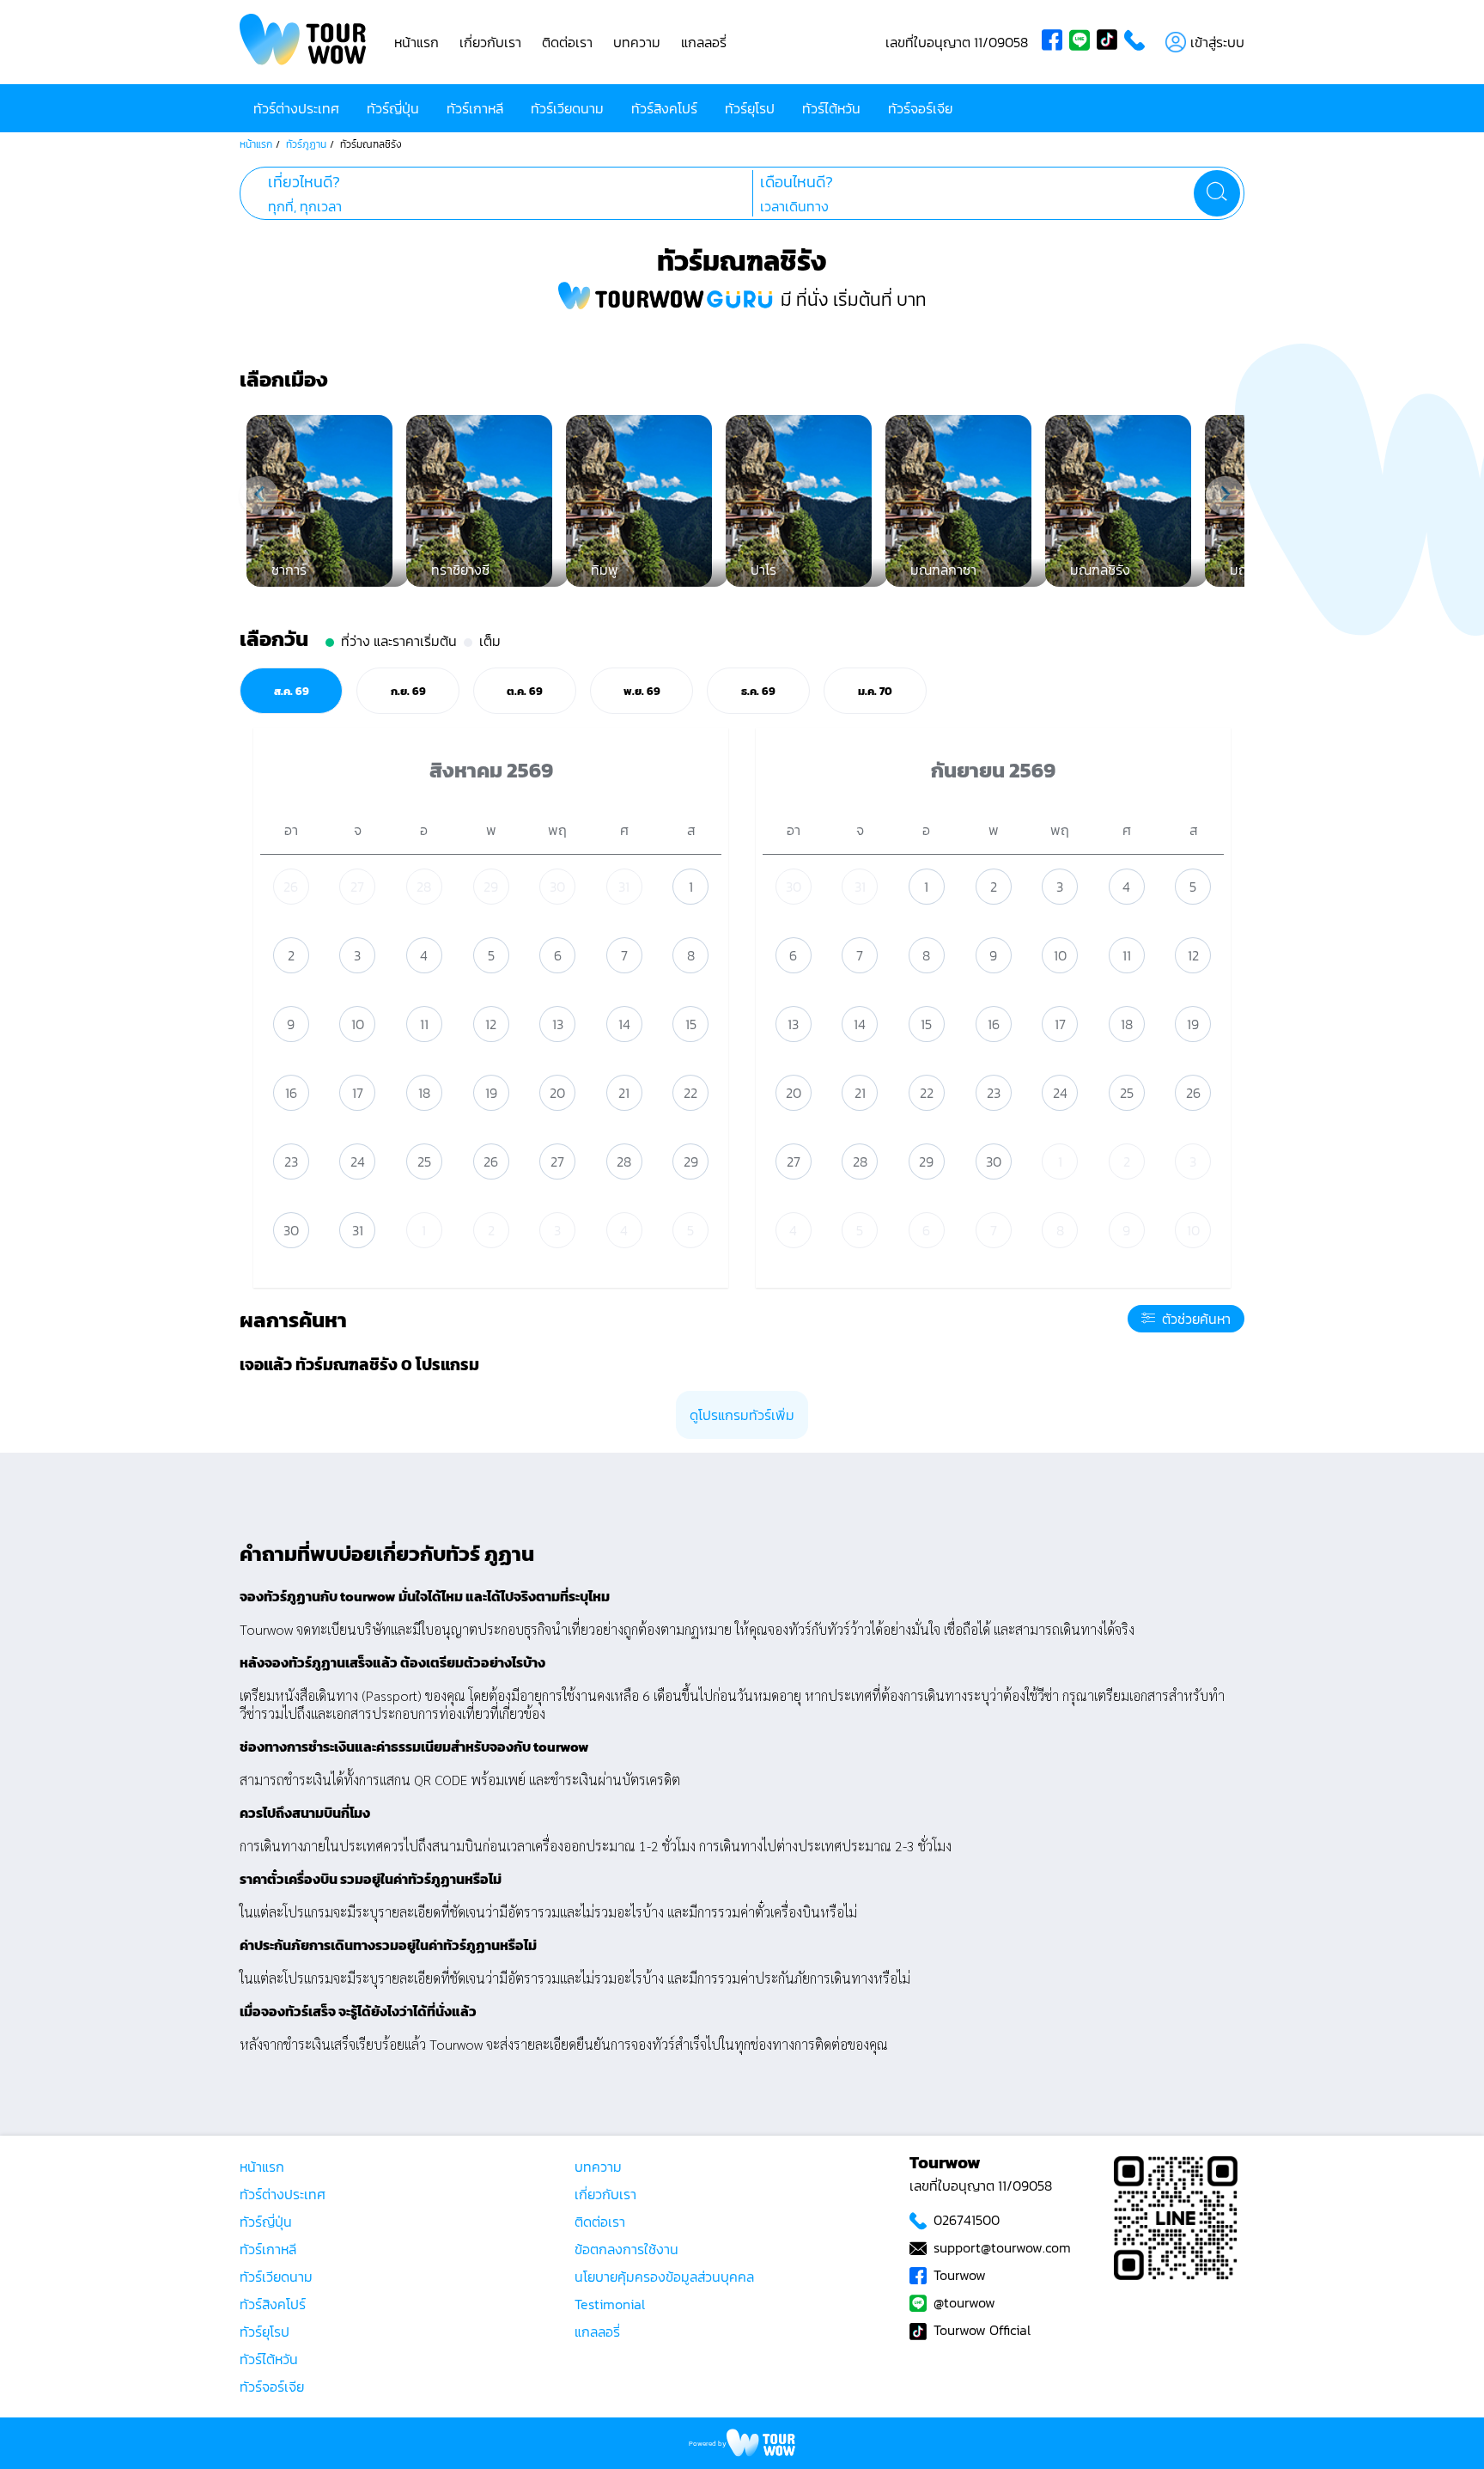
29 (491, 887)
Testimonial (610, 2304)
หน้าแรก (417, 42)
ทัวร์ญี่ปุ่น (393, 108)
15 (691, 1024)
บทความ (637, 42)
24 (358, 1161)
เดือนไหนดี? (797, 182)
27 (357, 887)
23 (291, 1161)
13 (558, 1024)
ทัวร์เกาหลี (475, 108)
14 (624, 1024)
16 (291, 1093)
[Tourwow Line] (1083, 42)
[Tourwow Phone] (1138, 42)
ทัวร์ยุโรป (750, 108)
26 (291, 887)
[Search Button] (1217, 193)
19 (491, 1093)
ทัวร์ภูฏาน (306, 144)
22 (690, 1093)
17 (358, 1093)
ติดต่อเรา (567, 42)
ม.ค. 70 (875, 691)
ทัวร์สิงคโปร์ (664, 108)
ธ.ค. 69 (758, 691)
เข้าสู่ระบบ (1217, 42)
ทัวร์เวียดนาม (567, 108)
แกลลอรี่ (704, 42)
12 (491, 1024)
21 (624, 1093)
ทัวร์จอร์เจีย (920, 108)
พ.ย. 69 (642, 691)
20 (557, 1093)
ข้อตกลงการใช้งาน (626, 2249)
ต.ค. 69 (525, 691)
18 (424, 1093)
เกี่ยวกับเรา (490, 42)
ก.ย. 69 (408, 691)
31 (624, 887)
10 (358, 1024)
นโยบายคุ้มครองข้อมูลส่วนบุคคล (664, 2277)
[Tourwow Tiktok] (1110, 42)
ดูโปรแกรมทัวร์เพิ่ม (742, 1415)
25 (424, 1161)
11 (424, 1024)
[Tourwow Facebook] (1055, 42)
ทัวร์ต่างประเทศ (296, 108)
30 (557, 887)
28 (424, 887)
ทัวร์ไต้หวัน (831, 108)
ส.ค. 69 (292, 691)
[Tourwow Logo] (303, 42)
